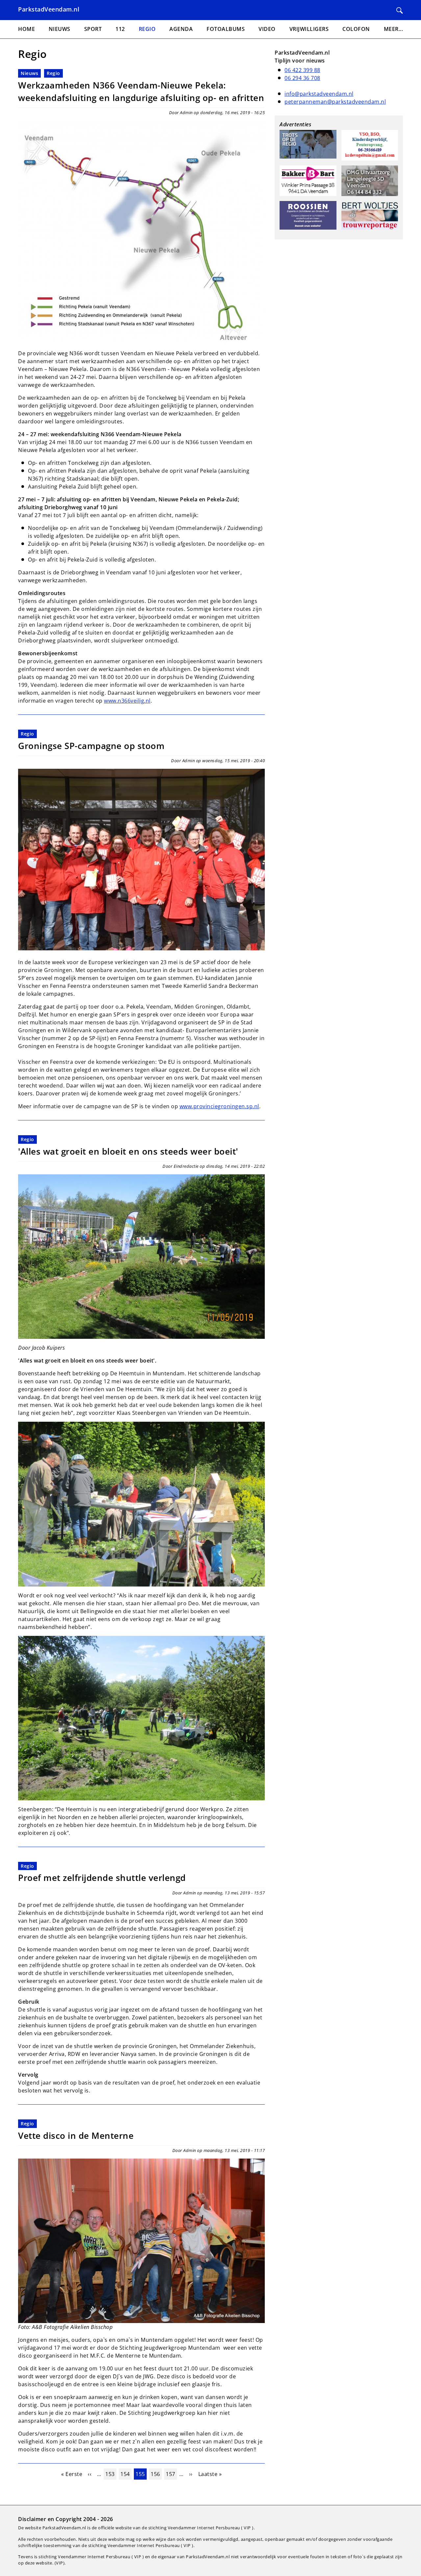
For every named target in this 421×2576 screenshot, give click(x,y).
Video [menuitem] (267, 29)
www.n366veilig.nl (127, 701)
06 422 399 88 (302, 70)
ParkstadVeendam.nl (49, 9)
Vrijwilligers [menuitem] (309, 29)
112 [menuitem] (120, 29)
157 (171, 2474)
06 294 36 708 (302, 78)
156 (156, 2474)
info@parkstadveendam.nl (319, 94)
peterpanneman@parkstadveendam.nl (335, 102)
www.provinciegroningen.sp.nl (219, 1106)
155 (141, 2474)
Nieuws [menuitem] (60, 29)
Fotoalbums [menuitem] (226, 29)
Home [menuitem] (26, 29)
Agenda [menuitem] (181, 29)
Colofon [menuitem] (356, 29)
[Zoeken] (400, 11)
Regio (53, 73)
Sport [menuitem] (93, 29)
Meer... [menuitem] (394, 29)
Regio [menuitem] (147, 29)
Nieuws (29, 73)
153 (111, 2474)
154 (126, 2474)
